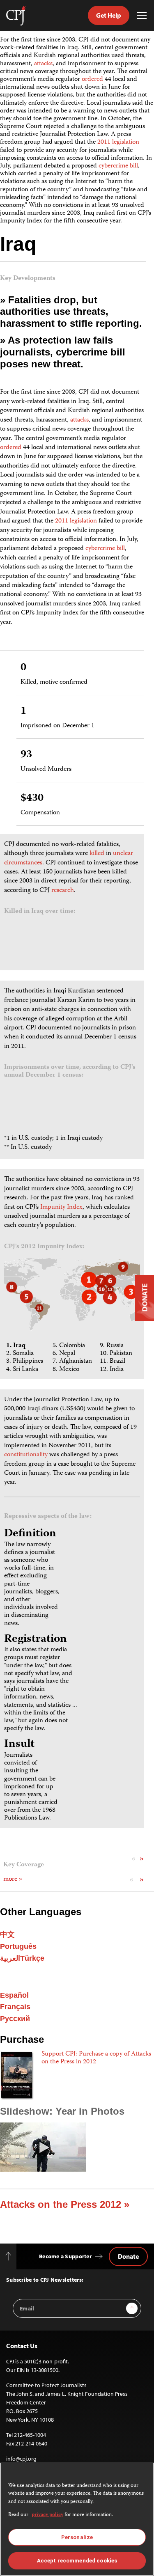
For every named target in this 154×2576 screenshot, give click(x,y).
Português (18, 1946)
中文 (7, 1934)
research (63, 891)
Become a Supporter (65, 2256)
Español (14, 1995)
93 (26, 755)
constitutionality (26, 1455)
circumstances (23, 863)
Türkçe (32, 1958)
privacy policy (47, 2515)
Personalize (77, 2537)
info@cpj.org (21, 2459)
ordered (92, 80)
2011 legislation (118, 142)
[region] (77, 2519)
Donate (128, 2256)
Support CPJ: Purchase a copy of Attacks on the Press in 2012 (96, 2058)
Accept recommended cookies (77, 2561)
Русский (15, 2019)
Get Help (109, 15)
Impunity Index (61, 1208)
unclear (123, 854)
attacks (43, 64)
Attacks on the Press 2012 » (65, 2204)
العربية (10, 1958)
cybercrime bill (118, 166)
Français (15, 2007)
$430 (32, 799)
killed (97, 854)
